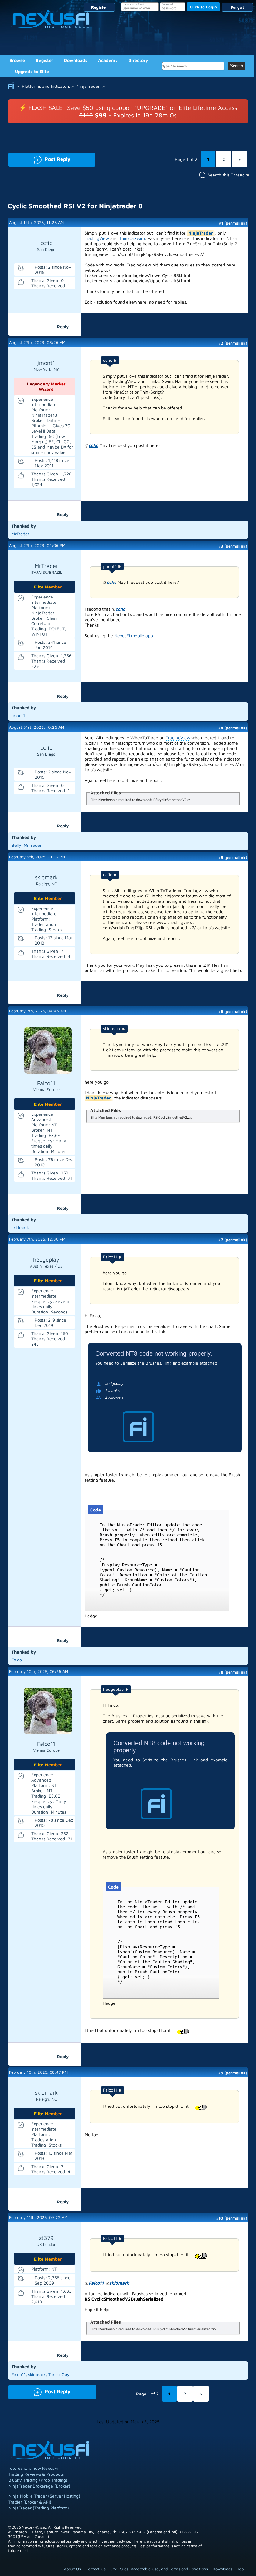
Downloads (76, 60)
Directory (138, 60)
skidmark (119, 2283)
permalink (236, 223)
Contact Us (96, 2569)
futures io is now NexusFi (33, 2468)
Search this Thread (226, 175)
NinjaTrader (201, 233)
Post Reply (39, 159)
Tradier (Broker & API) (30, 2502)
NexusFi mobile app (134, 635)
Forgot (237, 7)
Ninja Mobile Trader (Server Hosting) (44, 2496)
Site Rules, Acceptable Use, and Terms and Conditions (159, 2569)
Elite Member (48, 587)
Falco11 (96, 2283)
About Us (72, 2569)
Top (240, 2569)
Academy (108, 60)
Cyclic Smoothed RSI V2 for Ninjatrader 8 (75, 206)
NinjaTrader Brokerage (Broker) (39, 2486)
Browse (17, 60)
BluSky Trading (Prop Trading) (38, 2480)
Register (99, 7)
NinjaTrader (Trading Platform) (39, 2508)
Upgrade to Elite (32, 71)
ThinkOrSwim (132, 238)
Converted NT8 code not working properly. (154, 1353)
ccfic (93, 445)
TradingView (97, 238)
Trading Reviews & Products (36, 2474)
